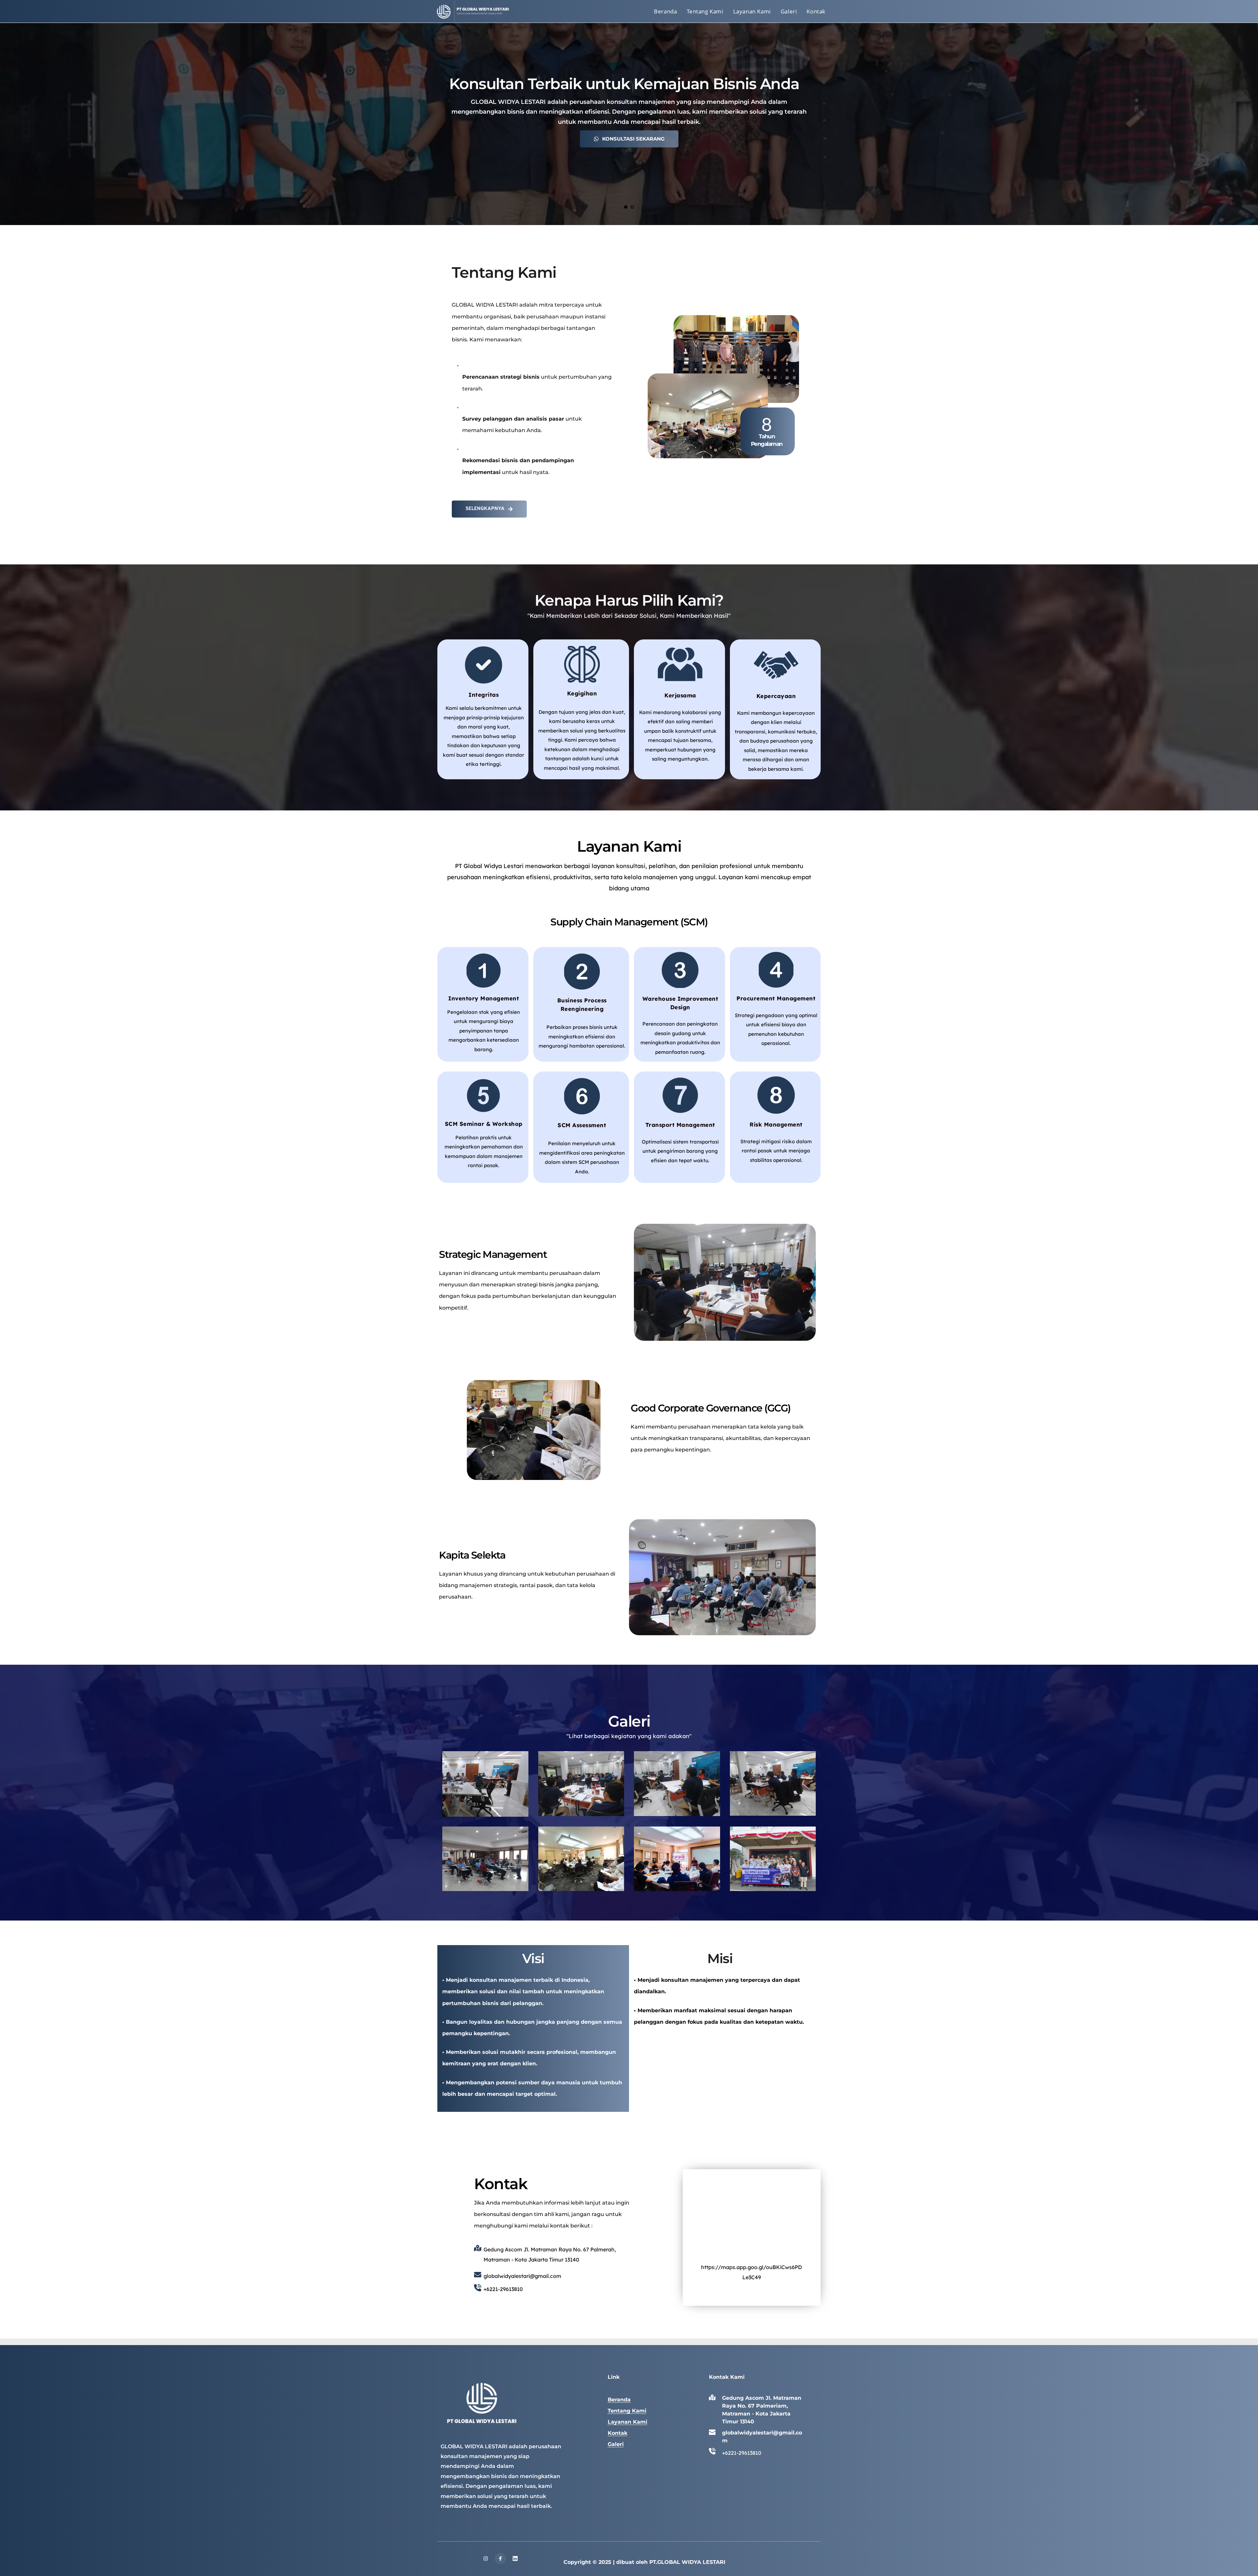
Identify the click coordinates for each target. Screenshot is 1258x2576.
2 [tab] (632, 207)
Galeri (616, 2444)
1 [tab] (626, 207)
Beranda (619, 2400)
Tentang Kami (627, 2411)
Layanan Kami (628, 2422)
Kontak (618, 2433)
